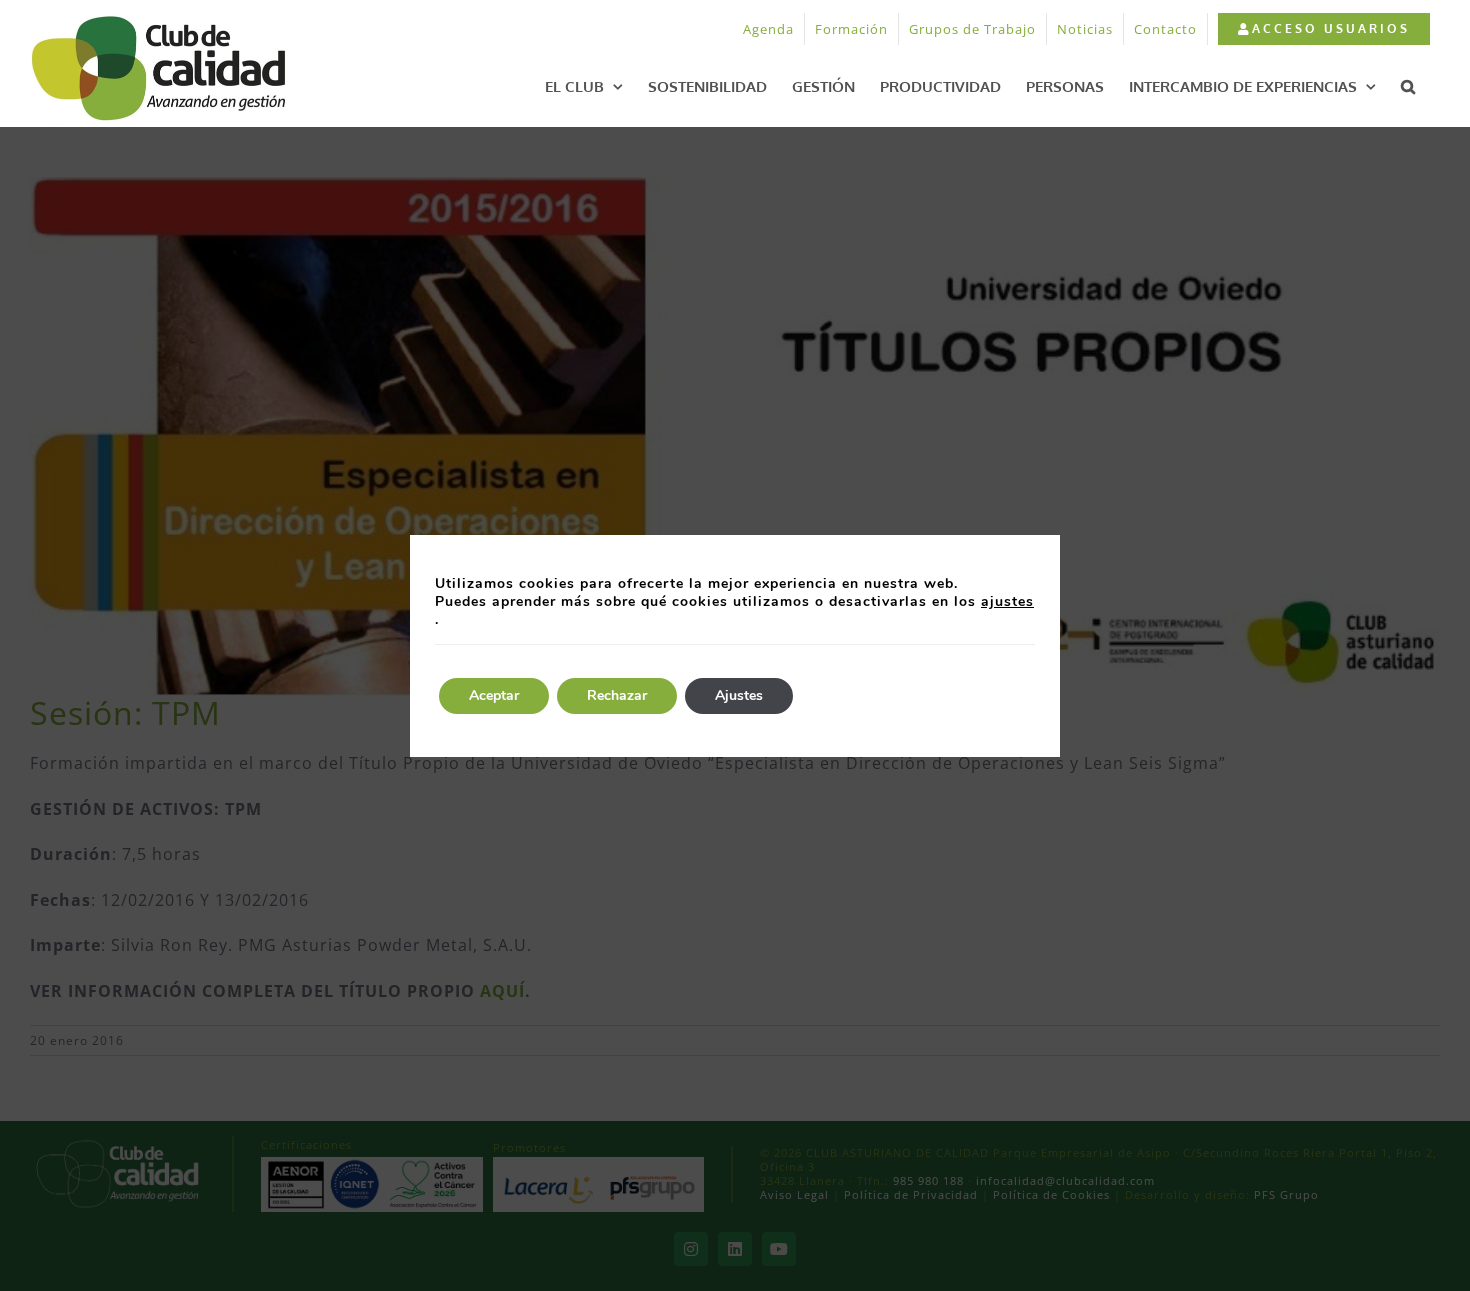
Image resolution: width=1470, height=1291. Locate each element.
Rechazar (617, 695)
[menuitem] (1323, 29)
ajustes (1007, 602)
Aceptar (494, 695)
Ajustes (739, 695)
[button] (1408, 86)
